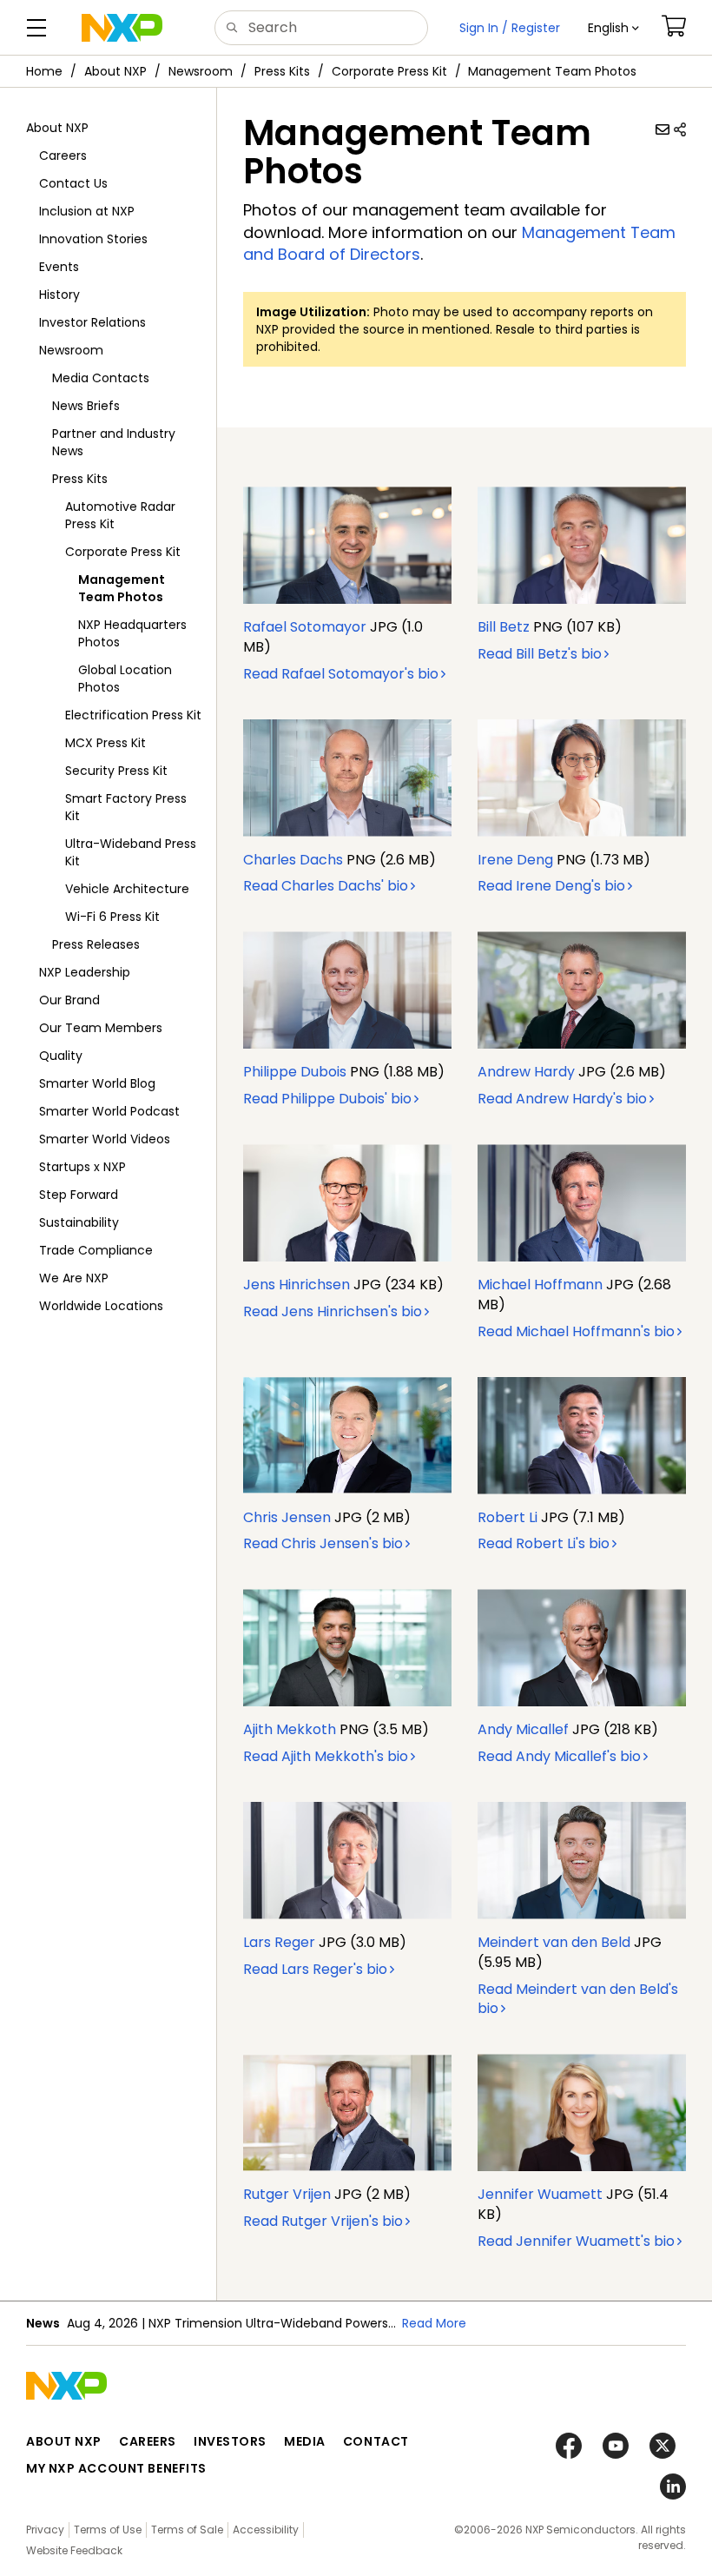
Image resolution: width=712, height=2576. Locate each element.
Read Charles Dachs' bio (326, 886)
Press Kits (282, 71)
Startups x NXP (82, 1167)
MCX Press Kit (105, 743)
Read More (434, 2323)
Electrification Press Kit (133, 715)
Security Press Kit (116, 771)
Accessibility (266, 2530)
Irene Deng (515, 860)
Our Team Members (101, 1028)
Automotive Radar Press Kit (120, 515)
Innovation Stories (93, 239)
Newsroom (201, 71)
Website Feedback (74, 2550)
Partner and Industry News (114, 442)
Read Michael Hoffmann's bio (576, 1331)
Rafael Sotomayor (305, 627)
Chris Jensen (287, 1517)
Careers (63, 156)
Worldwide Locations (101, 1306)
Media (305, 2441)
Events (59, 267)
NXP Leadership (85, 972)
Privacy (45, 2530)
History (59, 295)
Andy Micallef (523, 1729)
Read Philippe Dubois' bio (327, 1099)
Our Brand (69, 1000)
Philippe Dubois (295, 1072)
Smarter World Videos (105, 1139)
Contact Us (73, 183)
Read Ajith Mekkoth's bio (326, 1756)
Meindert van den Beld (554, 1942)
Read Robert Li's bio (544, 1543)
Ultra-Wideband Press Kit (131, 852)
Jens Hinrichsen (297, 1285)
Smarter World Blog (97, 1083)
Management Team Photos (122, 588)
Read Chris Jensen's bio (323, 1543)
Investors (230, 2441)
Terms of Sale (187, 2530)
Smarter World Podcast (109, 1111)
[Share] (680, 129)
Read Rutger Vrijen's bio (323, 2221)
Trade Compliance (96, 1250)
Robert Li (508, 1517)
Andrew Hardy (526, 1072)
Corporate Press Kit (389, 71)
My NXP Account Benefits (116, 2468)
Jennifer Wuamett (540, 2194)
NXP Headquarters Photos (132, 633)
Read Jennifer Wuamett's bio (576, 2241)
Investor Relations (92, 322)
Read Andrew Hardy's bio (562, 1099)
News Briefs (86, 406)
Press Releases (96, 944)
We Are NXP (74, 1278)
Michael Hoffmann (540, 1285)
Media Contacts (101, 378)
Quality (61, 1056)
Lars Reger (279, 1942)
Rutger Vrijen (287, 2194)
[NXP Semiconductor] (122, 28)
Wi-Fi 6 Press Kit (112, 917)
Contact (376, 2441)
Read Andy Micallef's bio (559, 1756)
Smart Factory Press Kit (126, 807)
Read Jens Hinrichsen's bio (333, 1311)
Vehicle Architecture (127, 889)
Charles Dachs (293, 860)
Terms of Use (108, 2530)
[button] (613, 28)
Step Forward (79, 1195)
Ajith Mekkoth (290, 1729)
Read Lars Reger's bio (315, 1969)
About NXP (115, 71)
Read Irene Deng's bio (551, 886)
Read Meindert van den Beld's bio (578, 1999)
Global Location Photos (125, 679)
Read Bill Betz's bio (540, 654)
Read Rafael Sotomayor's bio (341, 674)
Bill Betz (504, 627)
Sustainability (79, 1222)
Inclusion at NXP (87, 211)
